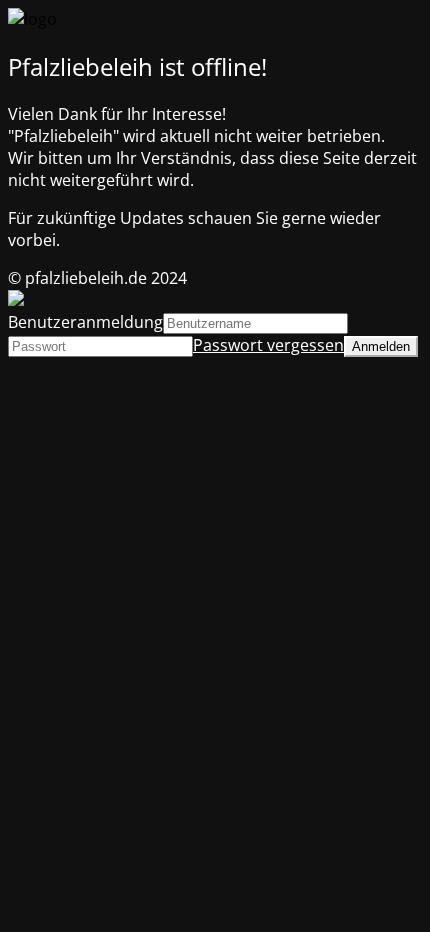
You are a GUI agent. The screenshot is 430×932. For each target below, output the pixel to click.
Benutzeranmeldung (85, 322)
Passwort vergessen (268, 345)
